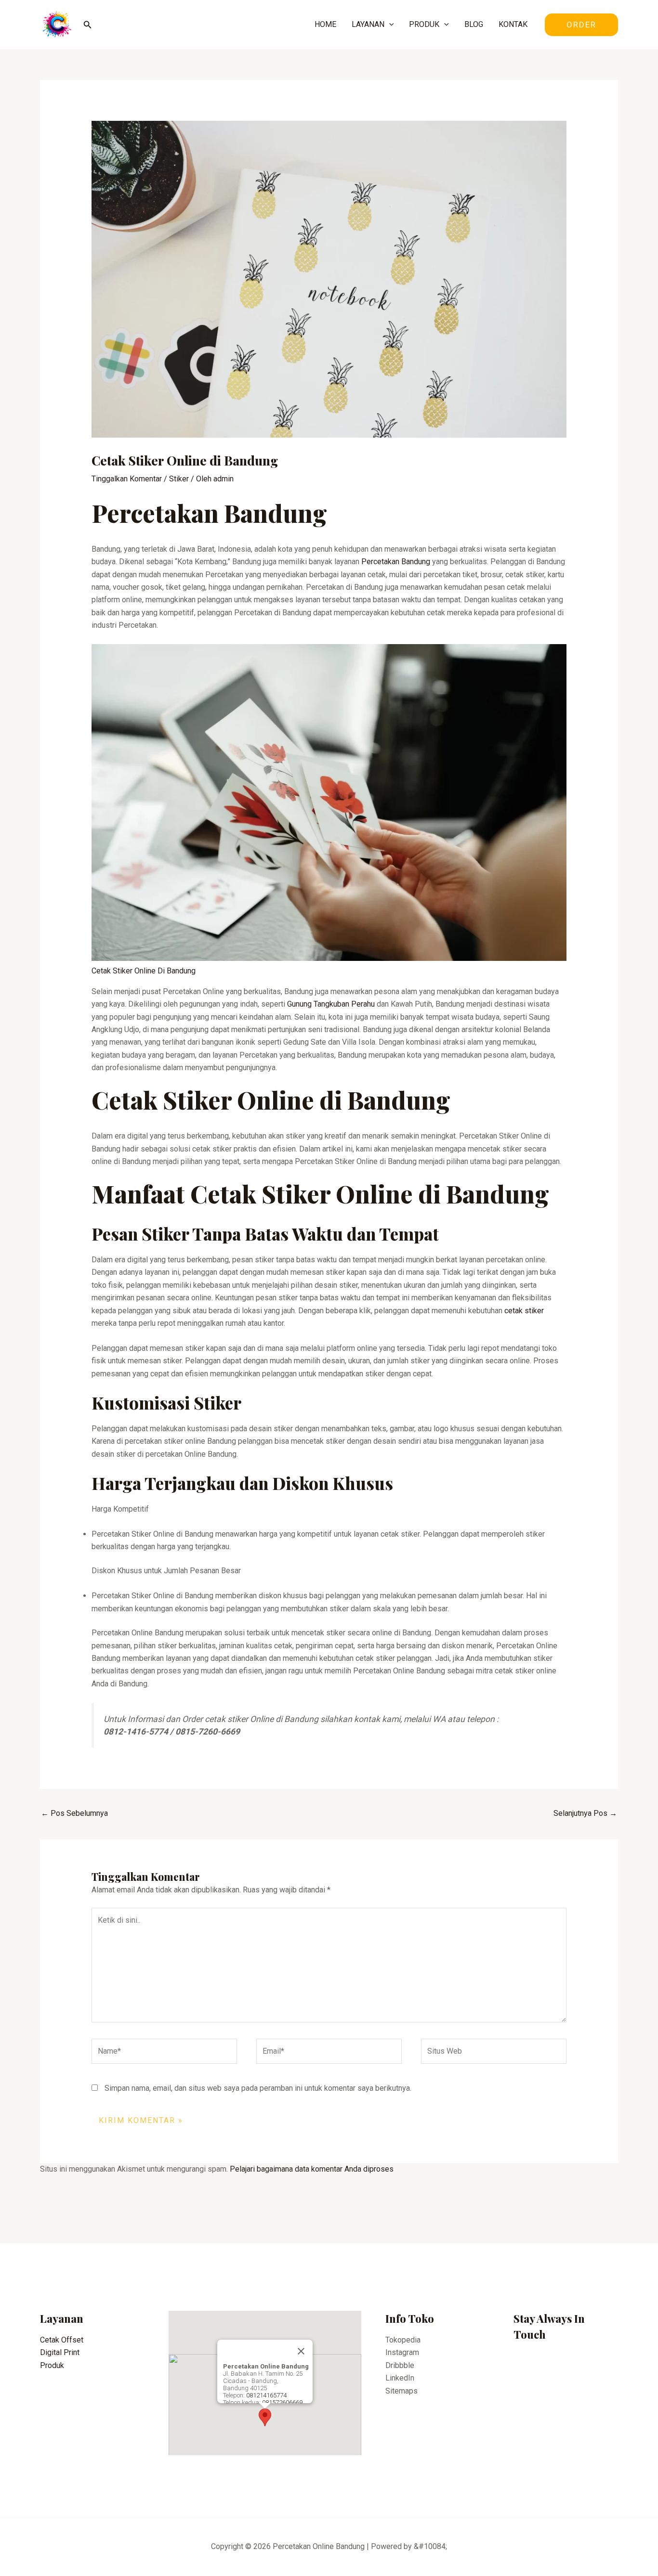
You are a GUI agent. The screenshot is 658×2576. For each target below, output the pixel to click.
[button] (265, 2417)
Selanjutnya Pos (585, 1813)
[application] (389, 25)
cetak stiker (524, 1311)
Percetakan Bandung (396, 562)
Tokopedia (403, 2340)
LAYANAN (368, 24)
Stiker (179, 479)
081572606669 (282, 2402)
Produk (52, 2365)
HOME (325, 24)
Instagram (402, 2352)
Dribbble (400, 2365)
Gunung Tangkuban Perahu (331, 1004)
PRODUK (424, 24)
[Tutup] (301, 2351)
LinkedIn (400, 2378)
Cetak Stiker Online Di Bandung (144, 971)
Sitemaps (401, 2391)
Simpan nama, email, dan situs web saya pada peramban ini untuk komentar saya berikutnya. (258, 2088)
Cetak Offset (62, 2340)
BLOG (474, 24)
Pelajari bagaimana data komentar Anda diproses (312, 2169)
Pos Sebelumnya (74, 1813)
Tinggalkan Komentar (127, 479)
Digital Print (60, 2352)
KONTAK (513, 24)
